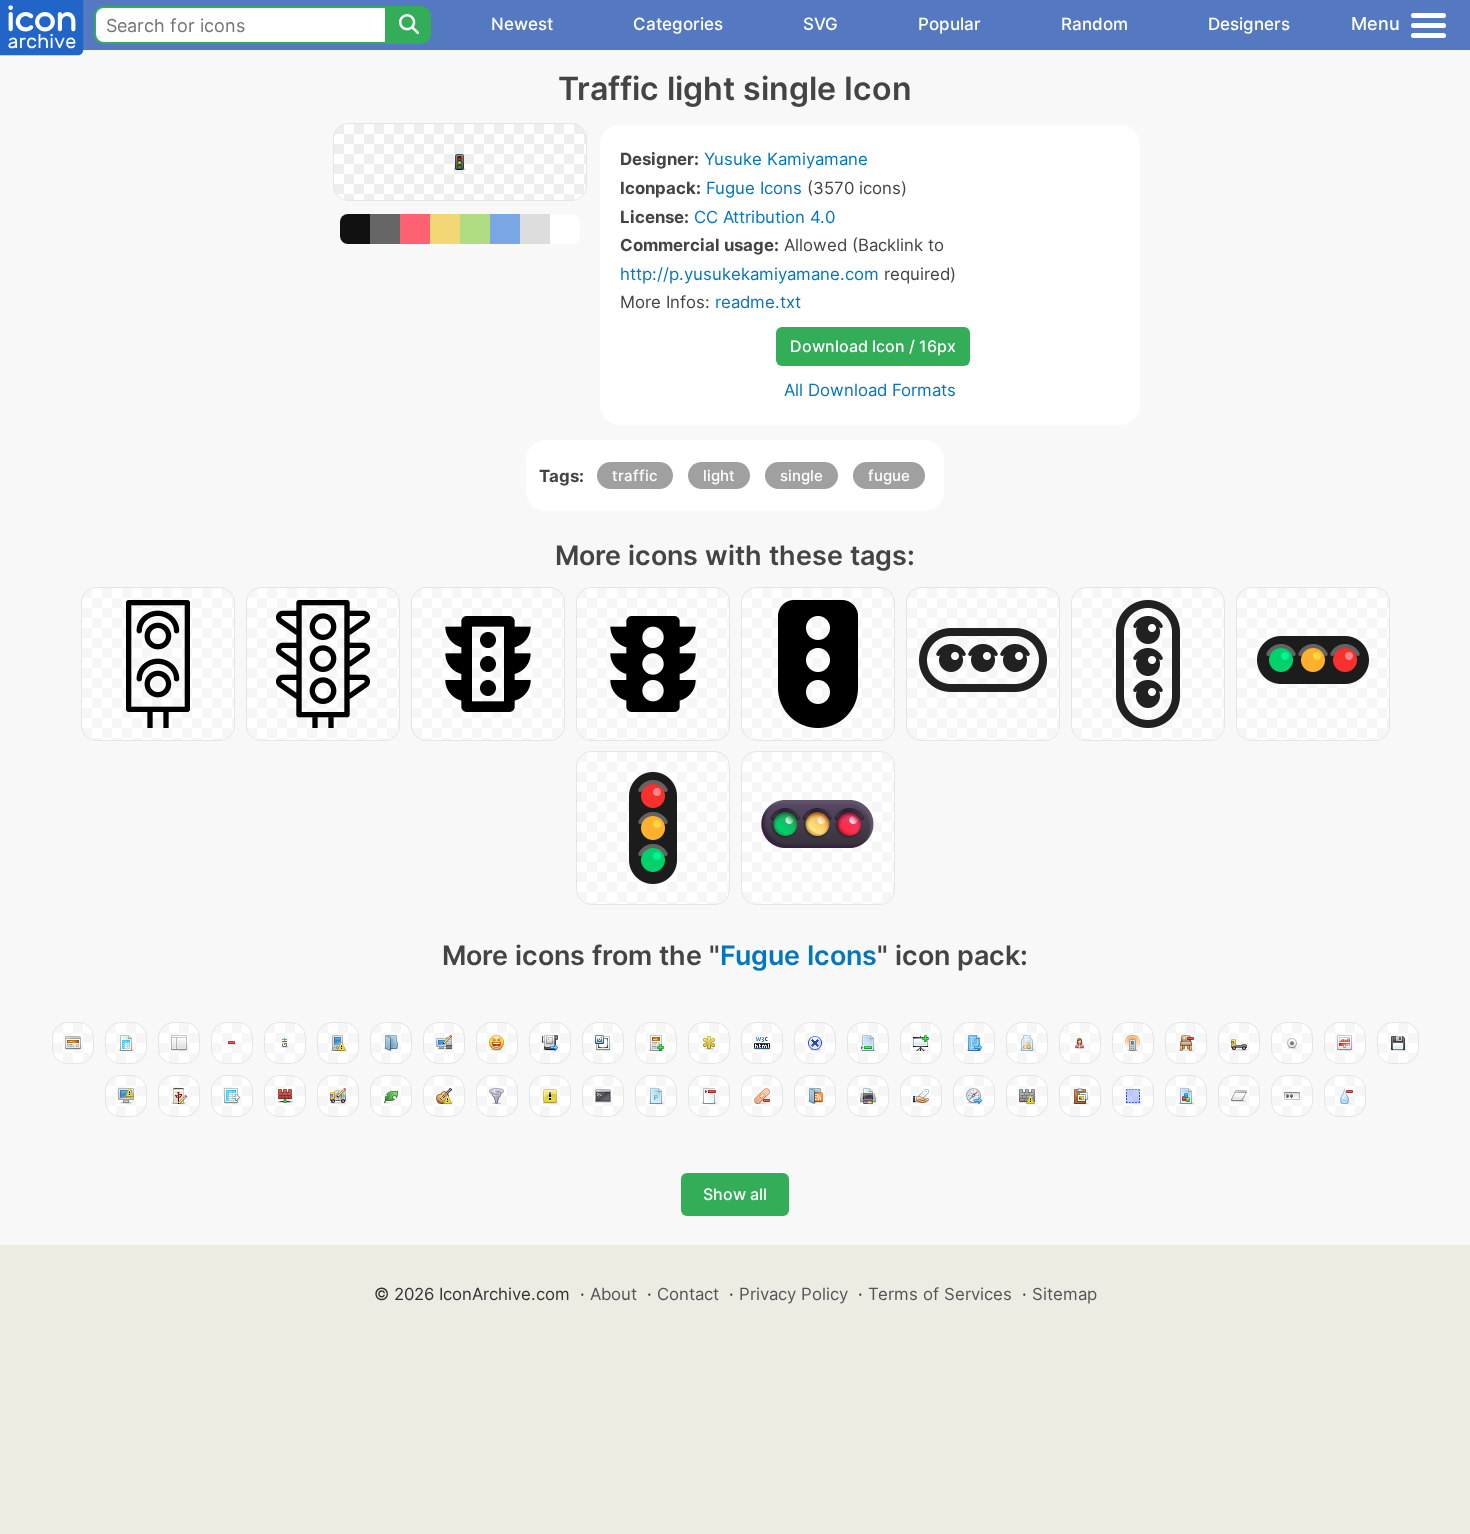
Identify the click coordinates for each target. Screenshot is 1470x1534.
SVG (820, 24)
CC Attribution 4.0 (764, 217)
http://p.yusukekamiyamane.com (749, 274)
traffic (635, 475)
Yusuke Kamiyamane (786, 159)
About (613, 1294)
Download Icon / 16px (873, 346)
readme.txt (758, 302)
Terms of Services (940, 1294)
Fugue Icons (754, 188)
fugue (889, 475)
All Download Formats (870, 390)
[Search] (408, 25)
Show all (735, 1194)
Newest (522, 24)
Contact (688, 1294)
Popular (949, 24)
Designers (1249, 24)
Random (1094, 24)
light (719, 475)
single (801, 475)
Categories (678, 24)
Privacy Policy (793, 1294)
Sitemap (1064, 1294)
